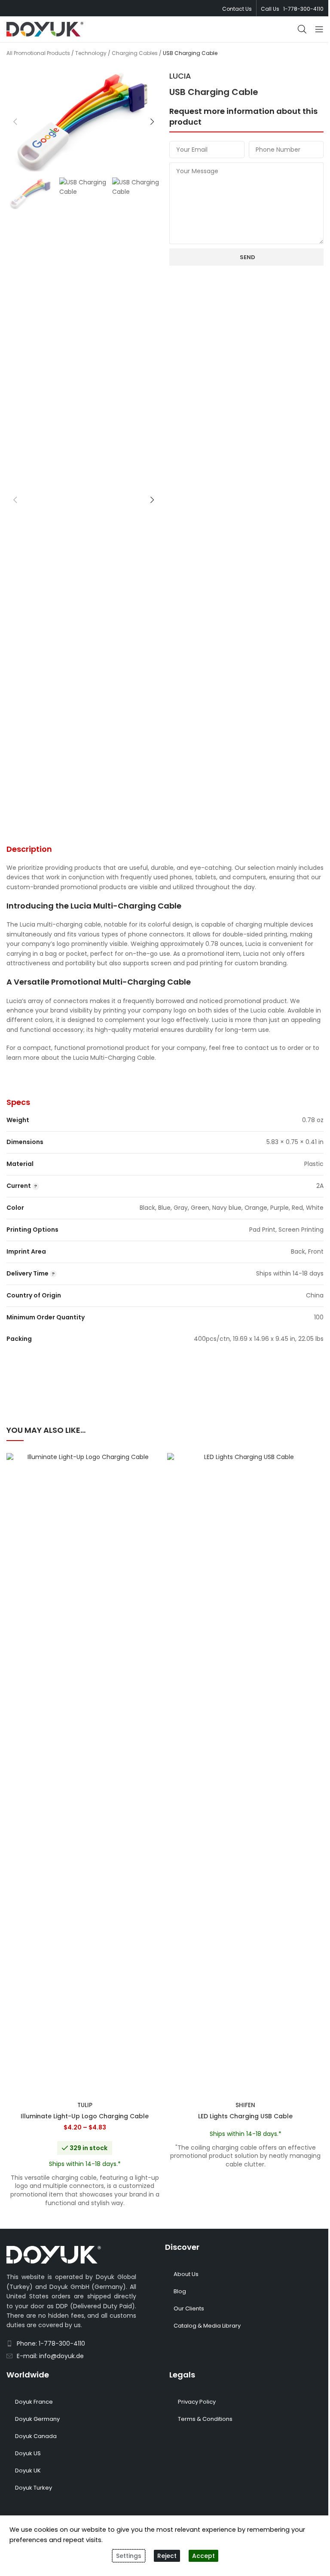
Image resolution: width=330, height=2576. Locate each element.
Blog (180, 2291)
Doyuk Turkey (34, 2488)
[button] (15, 122)
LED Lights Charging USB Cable (245, 2116)
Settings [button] (129, 2556)
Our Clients (189, 2308)
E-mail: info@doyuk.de (50, 2356)
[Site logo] (45, 29)
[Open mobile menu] (319, 29)
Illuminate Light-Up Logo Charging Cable (85, 2116)
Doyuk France (34, 2402)
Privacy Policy (197, 2402)
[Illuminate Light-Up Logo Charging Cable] (85, 1775)
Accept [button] (203, 2556)
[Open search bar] (302, 29)
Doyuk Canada (36, 2436)
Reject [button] (167, 2556)
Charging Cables (135, 53)
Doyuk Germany (37, 2419)
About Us (186, 2274)
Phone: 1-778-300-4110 (51, 2343)
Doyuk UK (28, 2470)
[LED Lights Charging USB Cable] (245, 1775)
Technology (91, 53)
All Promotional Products (38, 53)
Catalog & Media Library (207, 2326)
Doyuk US (28, 2453)
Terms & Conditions (205, 2419)
